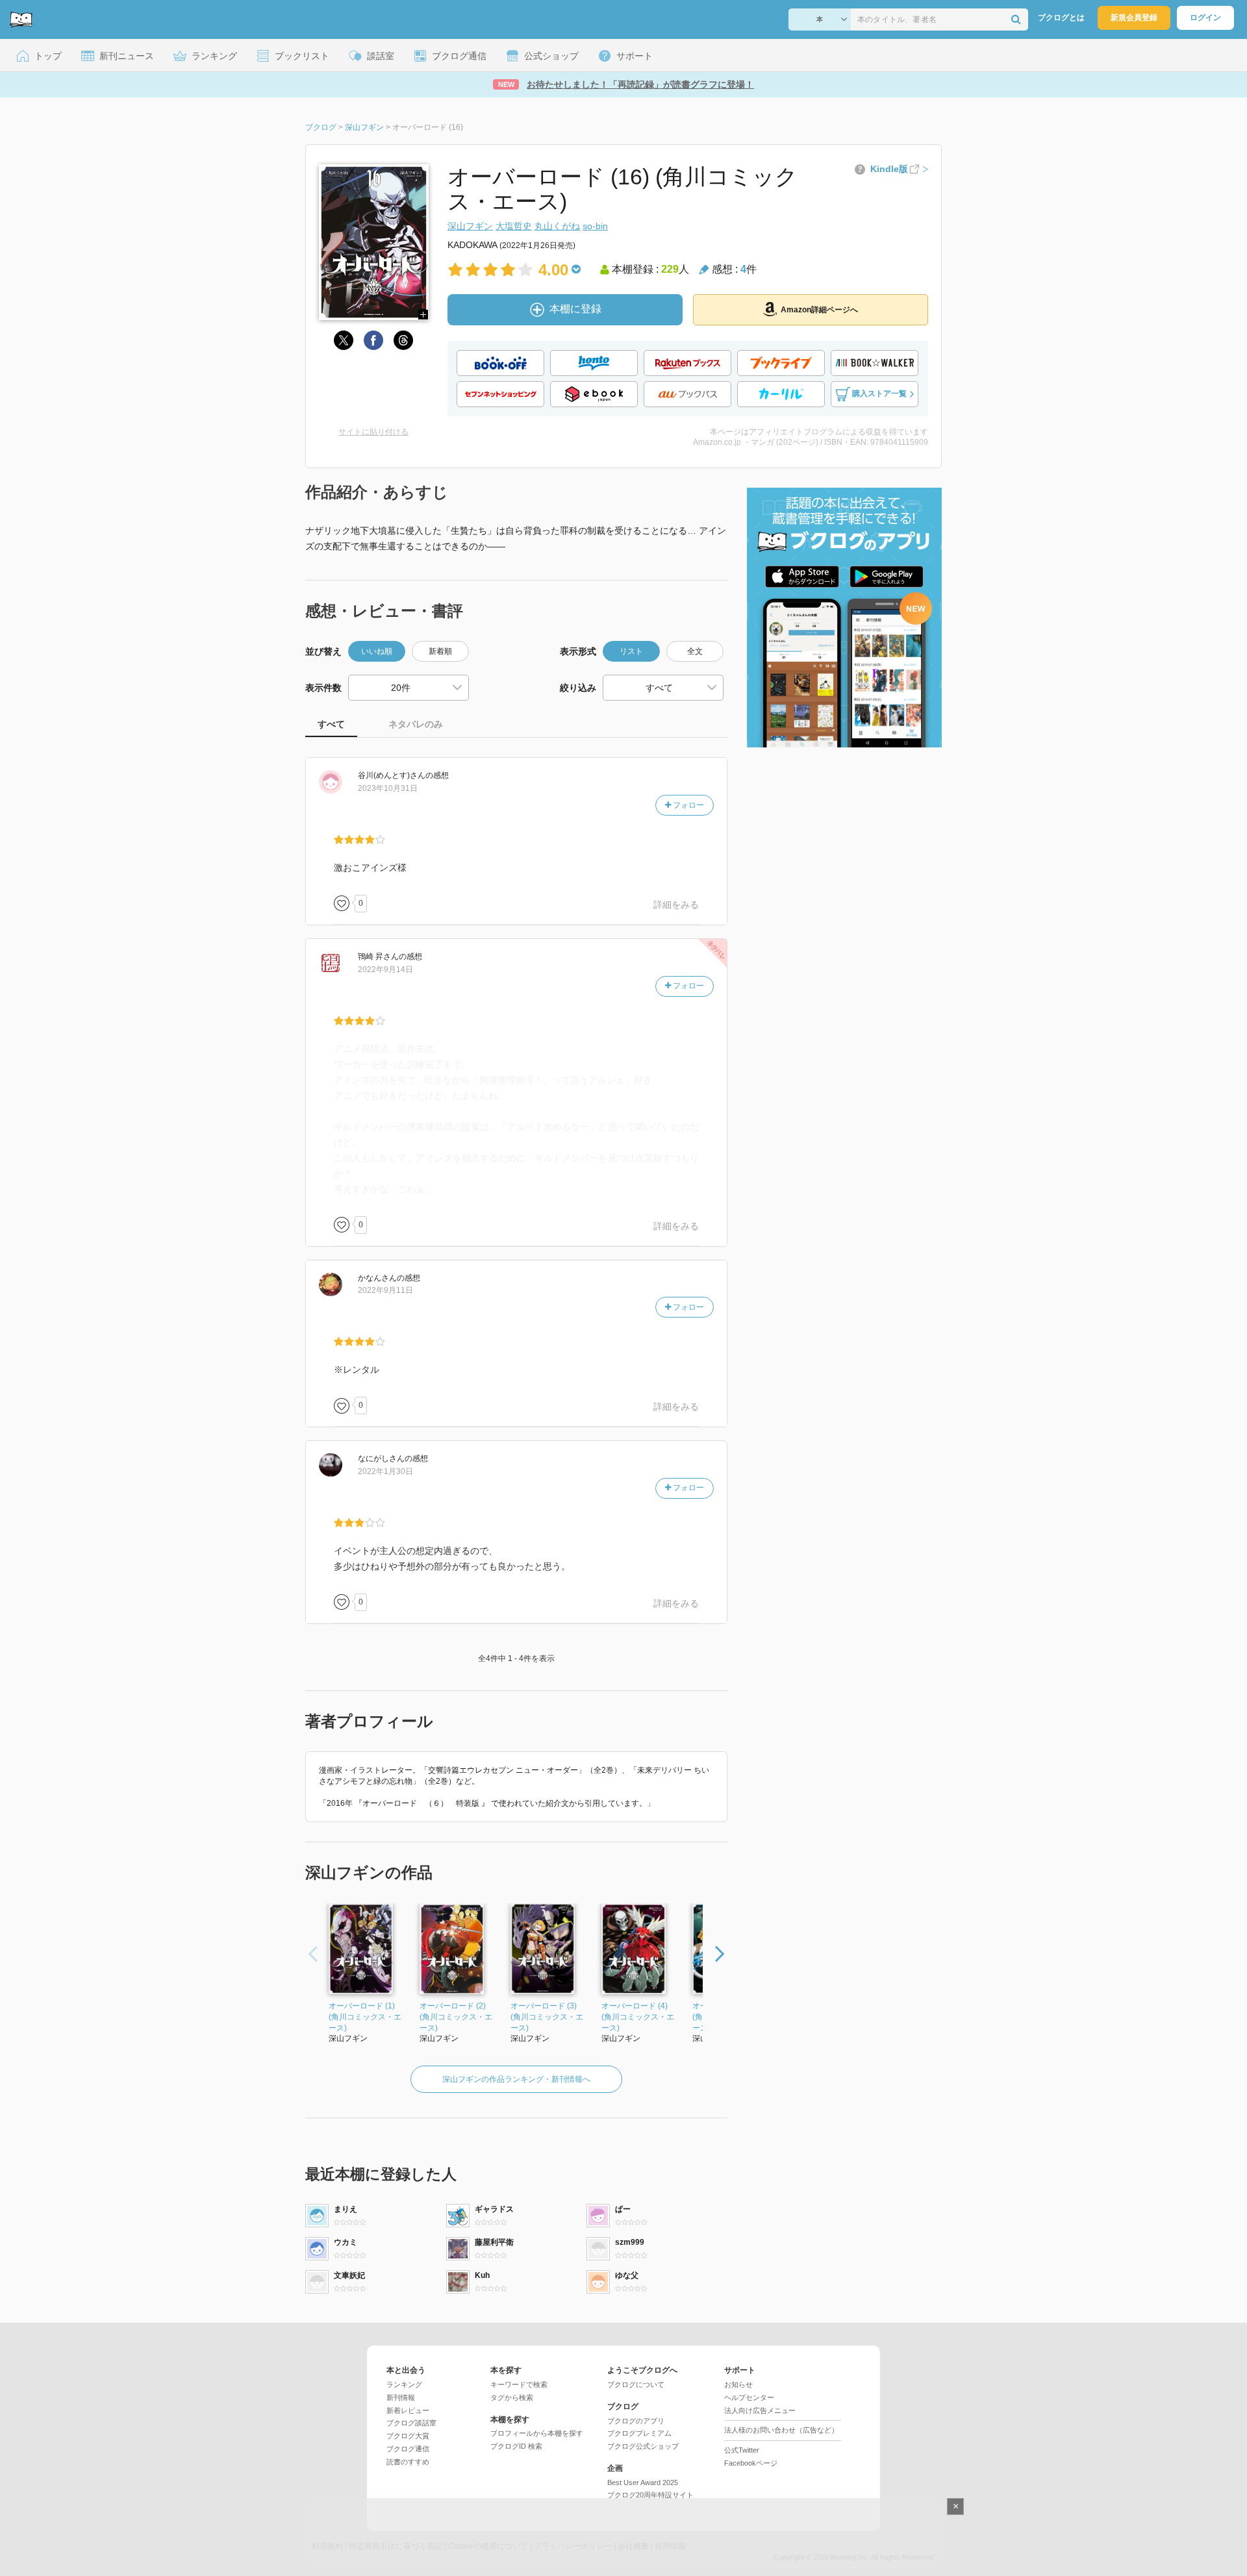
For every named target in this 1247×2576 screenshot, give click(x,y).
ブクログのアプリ (636, 2421)
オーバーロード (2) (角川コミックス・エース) (456, 2017)
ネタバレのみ (416, 724)
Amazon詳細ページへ (819, 310)
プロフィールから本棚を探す (537, 2433)
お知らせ (738, 2384)
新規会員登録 (1134, 18)
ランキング (404, 2384)
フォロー (687, 805)
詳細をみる (676, 905)
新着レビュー (408, 2410)
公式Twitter (742, 2450)
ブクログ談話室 (411, 2423)
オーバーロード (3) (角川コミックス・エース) (547, 2017)
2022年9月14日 (385, 969)
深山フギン (470, 226)
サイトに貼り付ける (373, 432)
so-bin (595, 226)
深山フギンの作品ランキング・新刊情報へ (516, 2079)
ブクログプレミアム (639, 2433)
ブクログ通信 (408, 2449)
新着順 (440, 651)
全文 (695, 651)
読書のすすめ (408, 2462)
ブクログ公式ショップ (643, 2446)
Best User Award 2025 (643, 2482)
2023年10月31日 (388, 788)
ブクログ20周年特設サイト (650, 2495)
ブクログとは (1061, 18)
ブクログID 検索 (516, 2446)
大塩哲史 (514, 226)
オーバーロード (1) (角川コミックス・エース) (365, 2017)
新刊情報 (401, 2397)
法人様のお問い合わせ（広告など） (781, 2430)
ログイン (1205, 18)
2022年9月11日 (385, 1290)
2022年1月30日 (385, 1471)
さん (392, 775)
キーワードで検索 (519, 2384)
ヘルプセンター (749, 2397)
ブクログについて (636, 2384)
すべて (331, 724)
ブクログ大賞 (408, 2436)
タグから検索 (512, 2397)
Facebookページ (751, 2463)
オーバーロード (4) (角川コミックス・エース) (638, 2017)
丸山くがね (557, 226)
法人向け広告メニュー (760, 2410)
